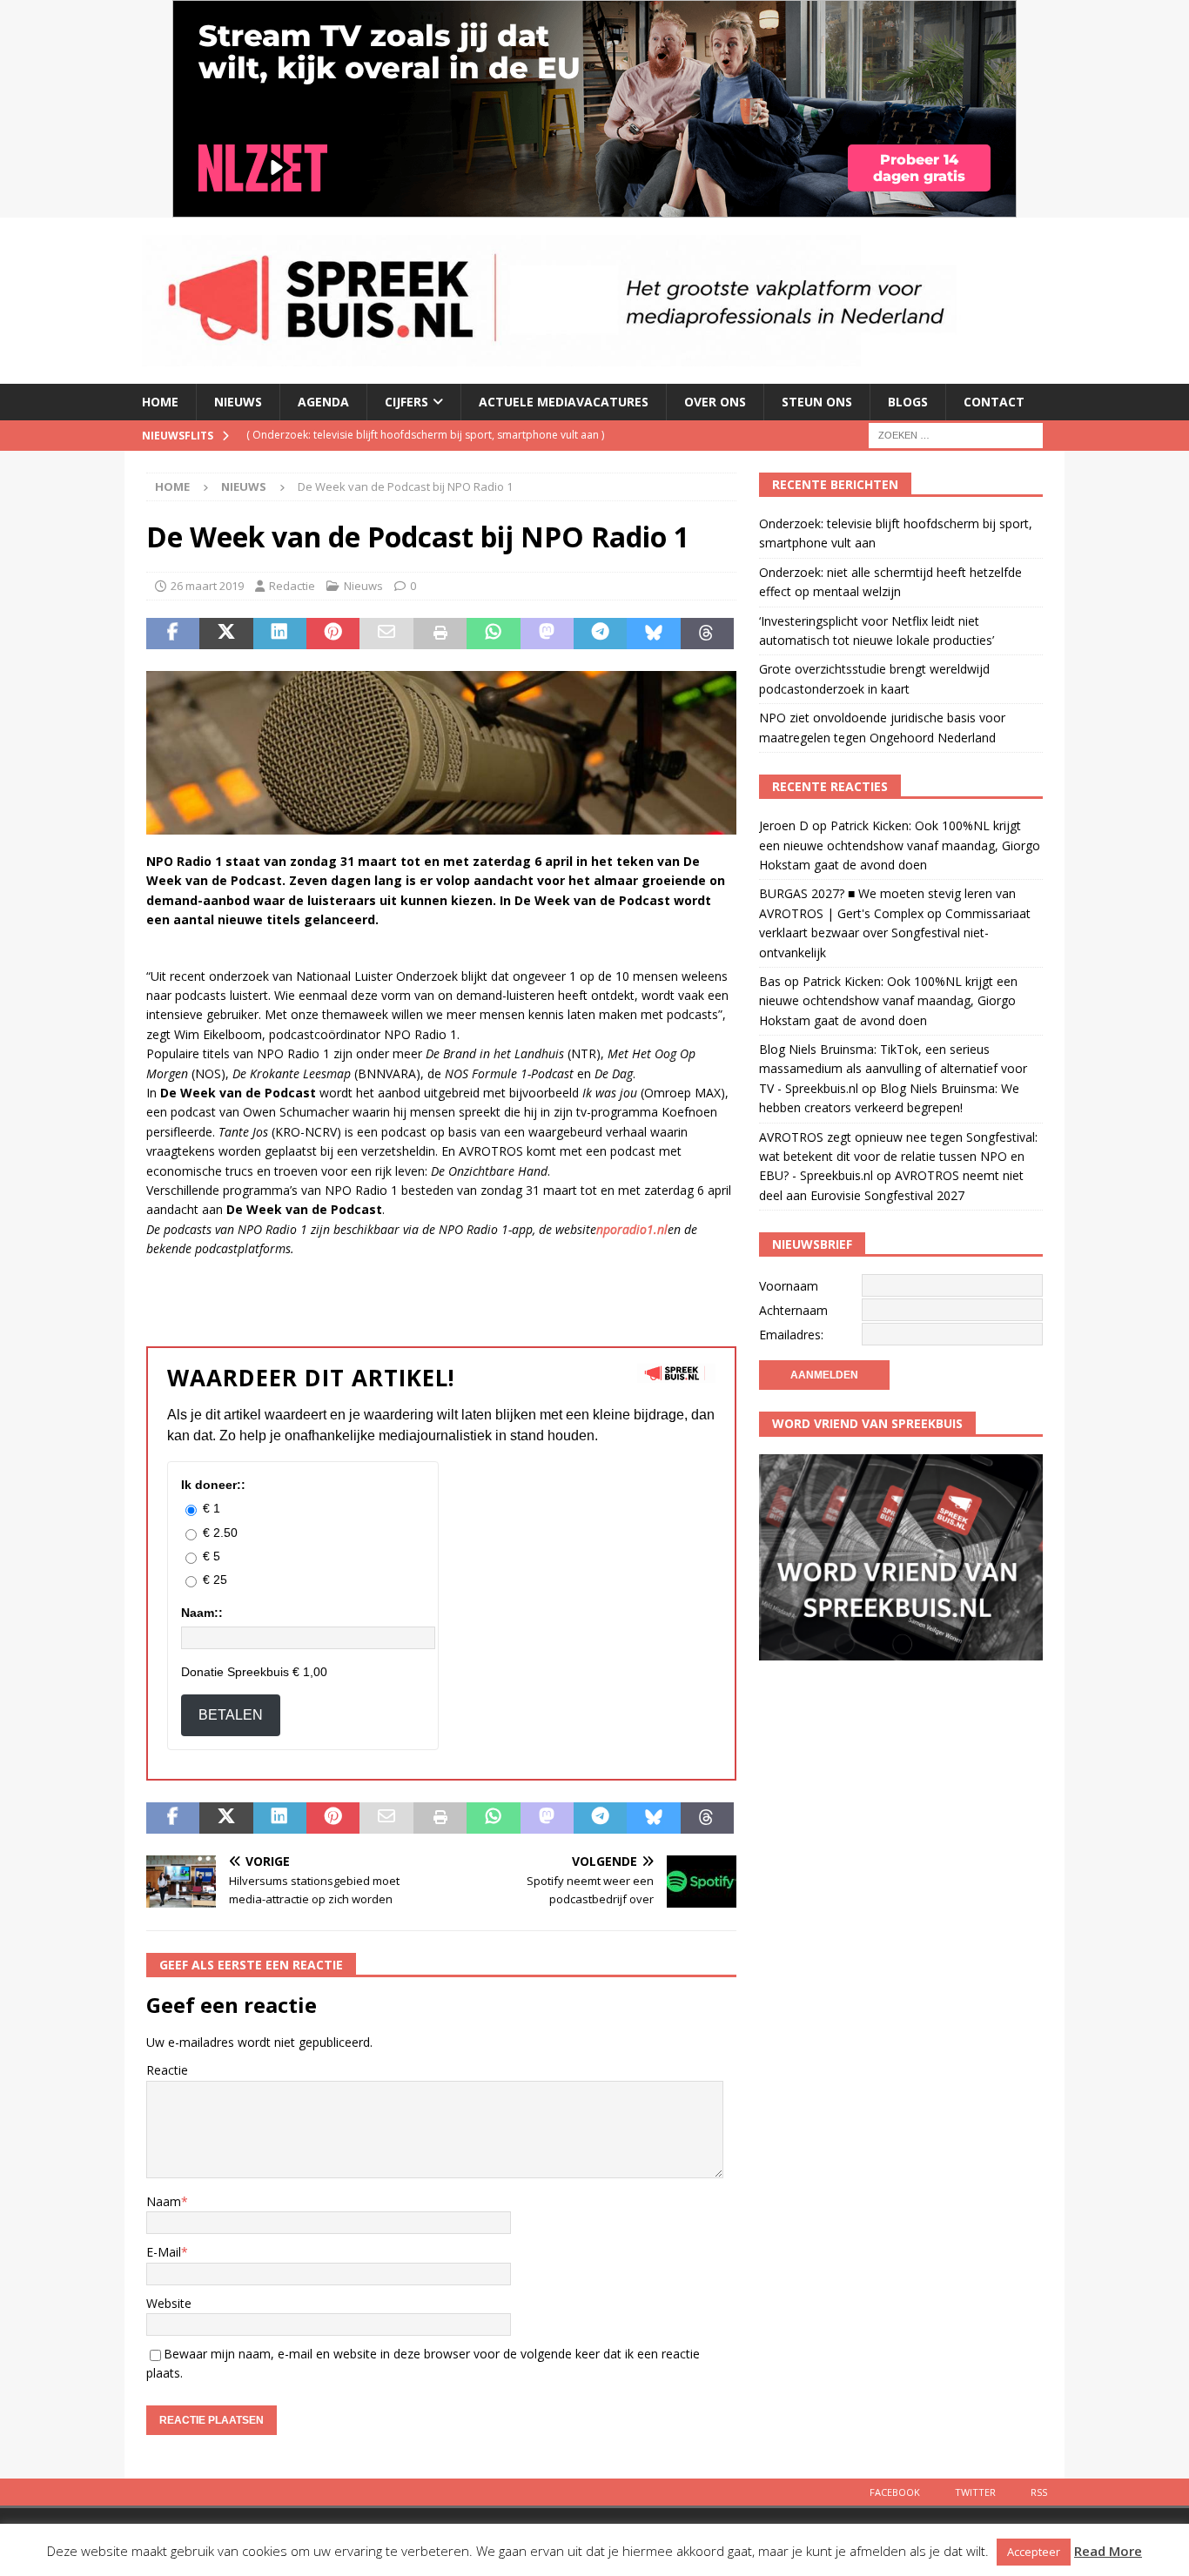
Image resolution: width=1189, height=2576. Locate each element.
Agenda (323, 402)
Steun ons (817, 402)
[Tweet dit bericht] (226, 634)
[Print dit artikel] (440, 634)
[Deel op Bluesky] (653, 634)
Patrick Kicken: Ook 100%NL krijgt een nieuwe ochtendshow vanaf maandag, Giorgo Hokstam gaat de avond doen (900, 845)
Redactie (292, 586)
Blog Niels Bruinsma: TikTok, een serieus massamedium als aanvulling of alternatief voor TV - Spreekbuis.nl (893, 1069)
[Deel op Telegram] (600, 634)
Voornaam (789, 1286)
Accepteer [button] (1034, 2552)
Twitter (975, 2492)
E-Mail (164, 2252)
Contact (994, 402)
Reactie (167, 2070)
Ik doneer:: (213, 1485)
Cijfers (406, 402)
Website (169, 2303)
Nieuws (238, 402)
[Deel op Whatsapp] (493, 634)
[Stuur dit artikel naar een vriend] (386, 634)
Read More (1108, 2551)
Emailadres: (791, 1335)
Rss (1039, 2492)
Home (160, 402)
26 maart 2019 (207, 586)
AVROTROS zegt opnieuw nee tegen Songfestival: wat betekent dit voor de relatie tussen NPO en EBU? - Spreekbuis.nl (898, 1157)
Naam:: (202, 1613)
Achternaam (793, 1310)
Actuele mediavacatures (564, 402)
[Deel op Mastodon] (547, 634)
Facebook (895, 2492)
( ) (425, 435)
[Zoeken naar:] (956, 434)
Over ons (715, 402)
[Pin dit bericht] (333, 634)
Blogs (908, 402)
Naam (164, 2201)
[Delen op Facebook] (173, 634)
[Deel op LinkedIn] (280, 634)
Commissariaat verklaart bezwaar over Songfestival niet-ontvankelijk (895, 933)
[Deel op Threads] (707, 634)
